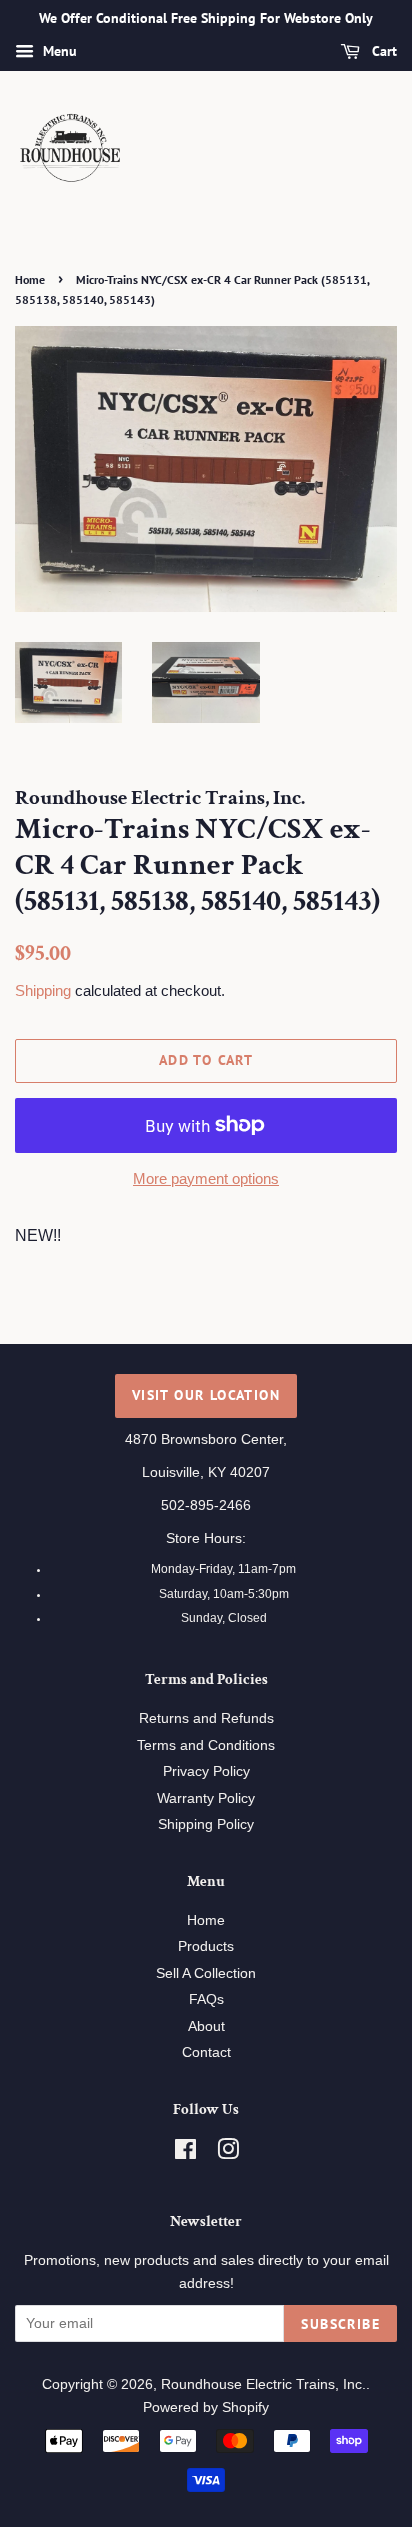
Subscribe (340, 2324)
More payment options (206, 1178)
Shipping (43, 990)
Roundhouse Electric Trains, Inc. (263, 2384)
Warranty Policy (206, 1798)
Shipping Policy (206, 1824)
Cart (382, 51)
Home (30, 279)
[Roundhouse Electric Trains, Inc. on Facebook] (185, 2153)
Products (206, 1946)
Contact (206, 2052)
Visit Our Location (206, 1395)
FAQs (206, 1999)
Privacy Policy (206, 1771)
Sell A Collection (206, 1973)
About (206, 2026)
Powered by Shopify (206, 2407)
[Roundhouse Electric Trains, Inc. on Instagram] (228, 2153)
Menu (58, 51)
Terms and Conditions (206, 1745)
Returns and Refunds (206, 1718)
